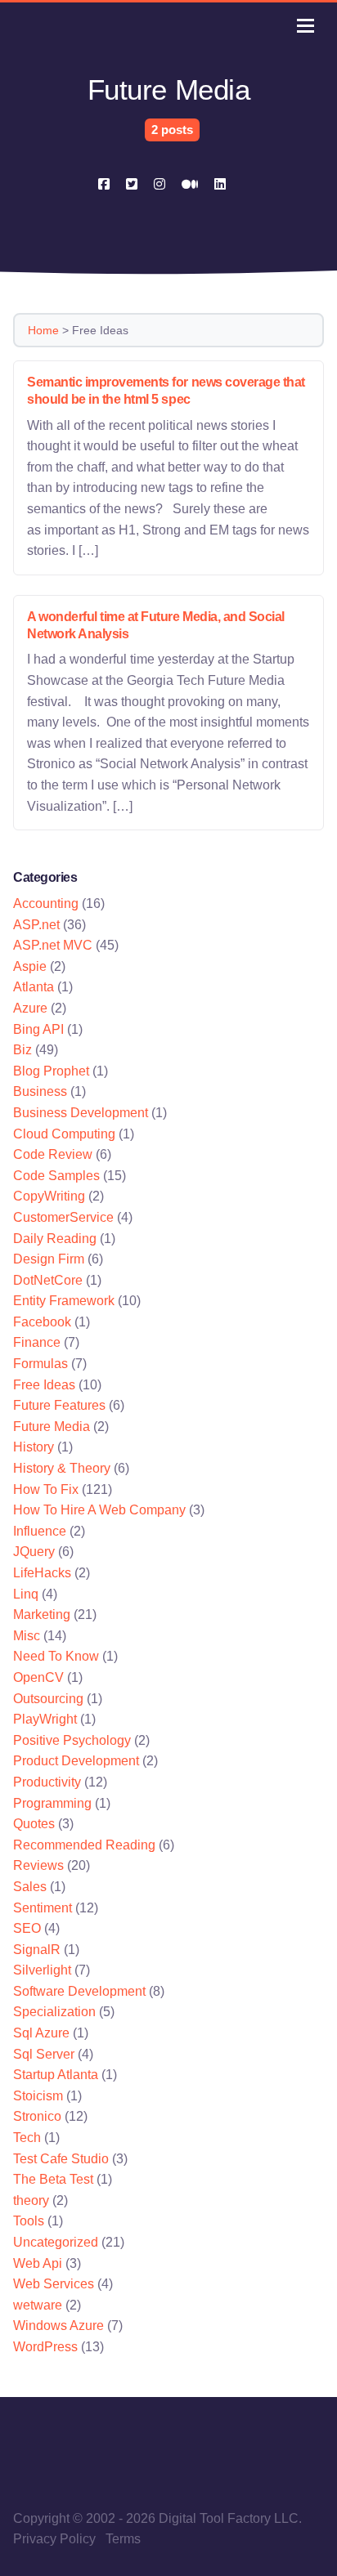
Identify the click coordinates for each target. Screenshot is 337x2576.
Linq (26, 1594)
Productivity (47, 1782)
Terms (123, 2539)
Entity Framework (64, 1301)
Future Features (59, 1405)
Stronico (37, 2116)
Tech (27, 2138)
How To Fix (46, 1489)
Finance (37, 1342)
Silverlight (42, 1970)
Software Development (79, 1991)
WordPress (45, 2347)
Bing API (38, 1029)
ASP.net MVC (53, 945)
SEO (27, 1928)
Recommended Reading (84, 1845)
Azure (30, 1008)
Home (43, 330)
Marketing (42, 1614)
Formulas (40, 1364)
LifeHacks (42, 1573)
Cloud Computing (64, 1134)
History (34, 1447)
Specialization (54, 2012)
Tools (29, 2221)
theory (31, 2200)
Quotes (34, 1824)
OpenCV (38, 1677)
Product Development (76, 1761)
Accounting (46, 903)
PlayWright (45, 1719)
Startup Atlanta (56, 2075)
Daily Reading (55, 1239)
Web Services (54, 2284)
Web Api (38, 2263)
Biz (22, 1050)
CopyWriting (49, 1196)
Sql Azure (41, 2033)
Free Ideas (44, 1385)
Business (40, 1091)
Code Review (53, 1154)
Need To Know (56, 1656)
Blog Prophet (51, 1071)
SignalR (37, 1950)
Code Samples (56, 1176)
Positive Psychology (72, 1740)
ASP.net (36, 925)
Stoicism (38, 2096)
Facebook (42, 1322)
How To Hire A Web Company (99, 1510)
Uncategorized (56, 2242)
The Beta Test (53, 2179)
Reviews (38, 1865)
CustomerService (63, 1217)
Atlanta (34, 987)
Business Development (81, 1113)
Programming (52, 1803)
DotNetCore (48, 1280)
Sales (30, 1887)
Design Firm (49, 1259)
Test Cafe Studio (61, 2159)
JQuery (34, 1552)
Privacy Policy (54, 2539)
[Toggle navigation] (306, 26)
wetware (38, 2305)
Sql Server (44, 2054)
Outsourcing (48, 1699)
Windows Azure (58, 2326)
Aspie (30, 966)
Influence (40, 1531)
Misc (27, 1636)
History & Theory (62, 1468)
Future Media (52, 1427)
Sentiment (43, 1908)
